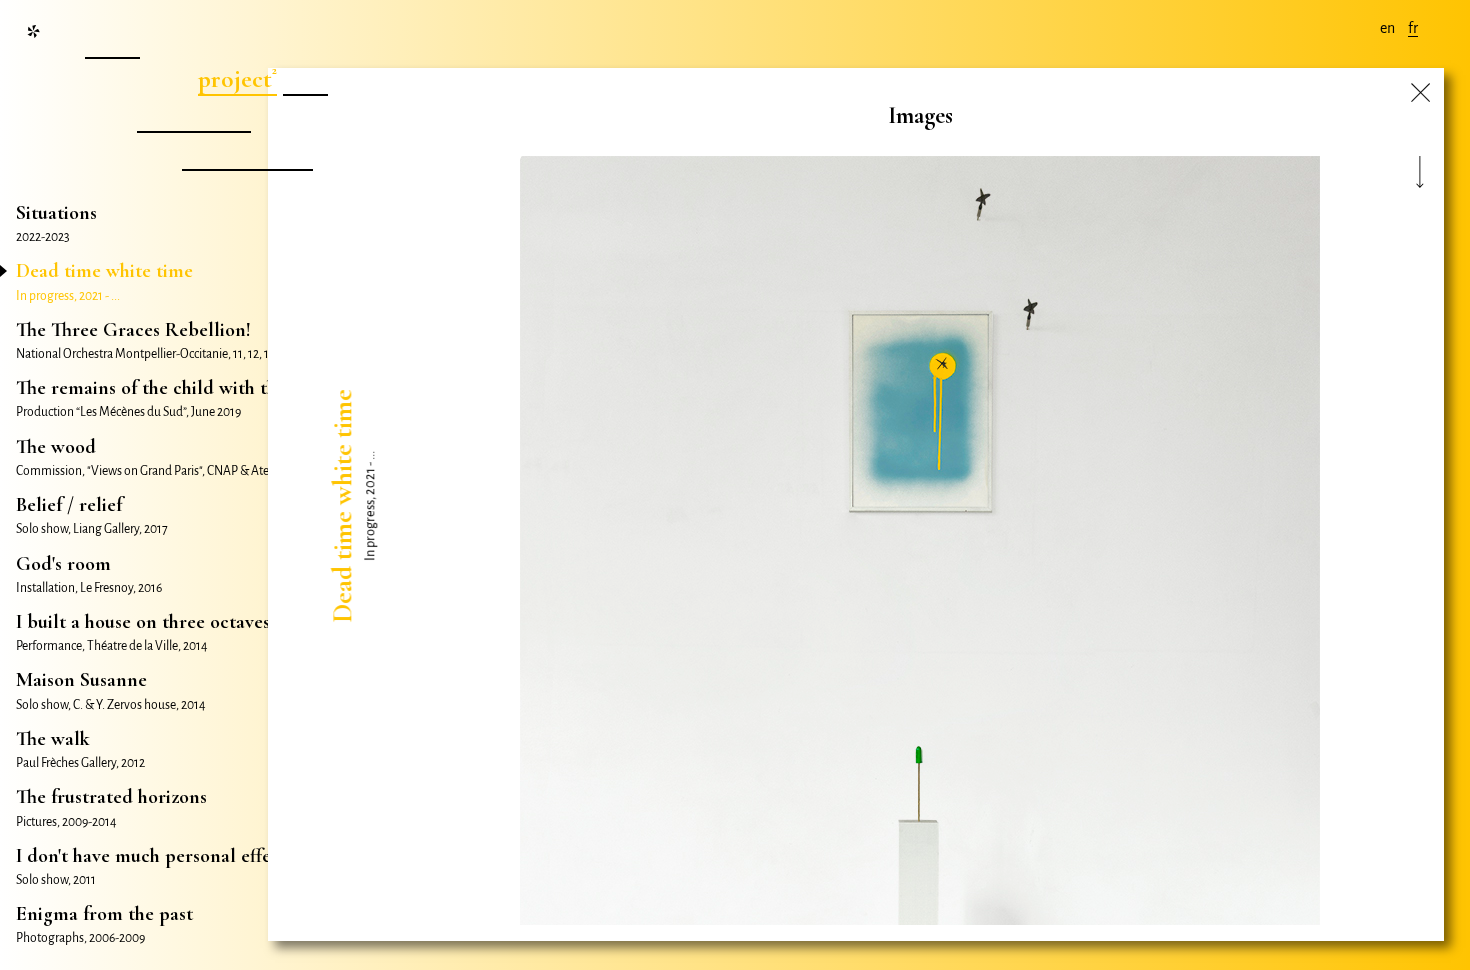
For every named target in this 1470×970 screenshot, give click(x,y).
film (303, 79)
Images (920, 115)
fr (1413, 28)
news (110, 42)
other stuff (191, 116)
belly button (244, 154)
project (235, 79)
